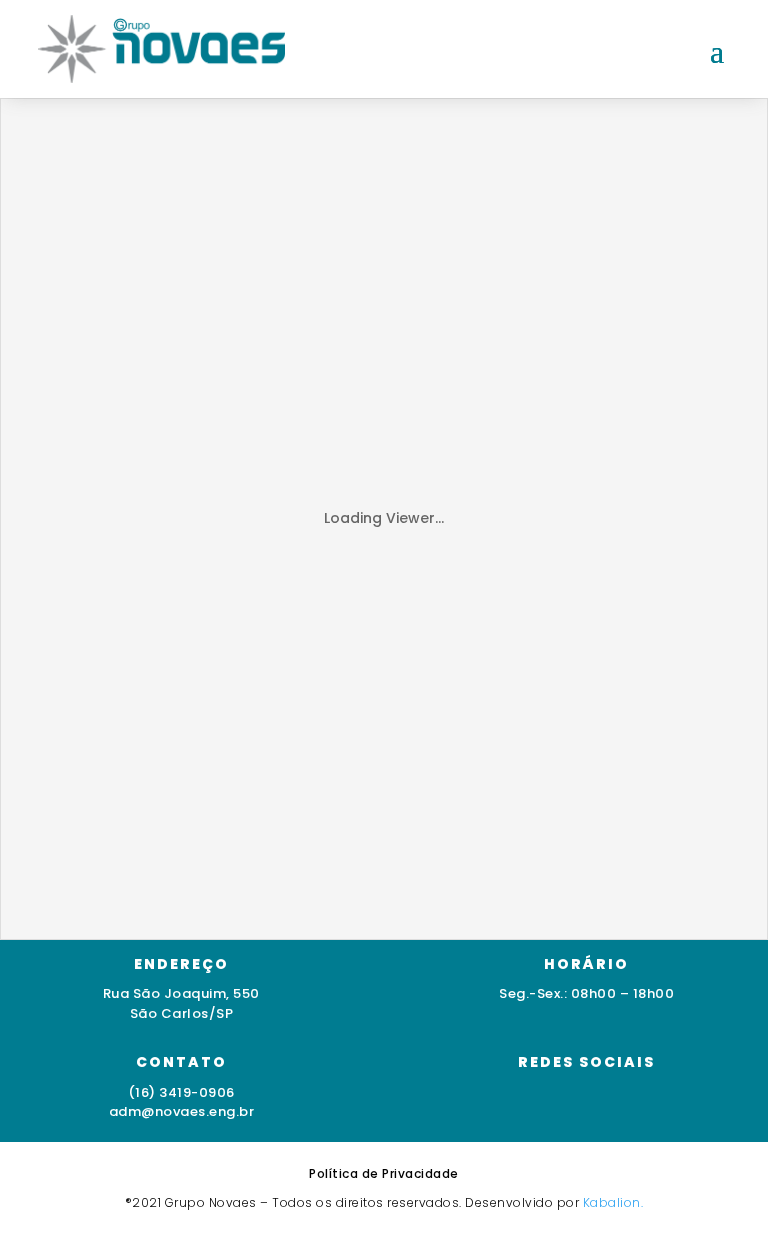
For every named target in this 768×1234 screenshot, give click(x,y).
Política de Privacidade (384, 1173)
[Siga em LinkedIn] (647, 1103)
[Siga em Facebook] (567, 1103)
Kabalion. (613, 1202)
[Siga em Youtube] (607, 1103)
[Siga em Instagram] (527, 1103)
